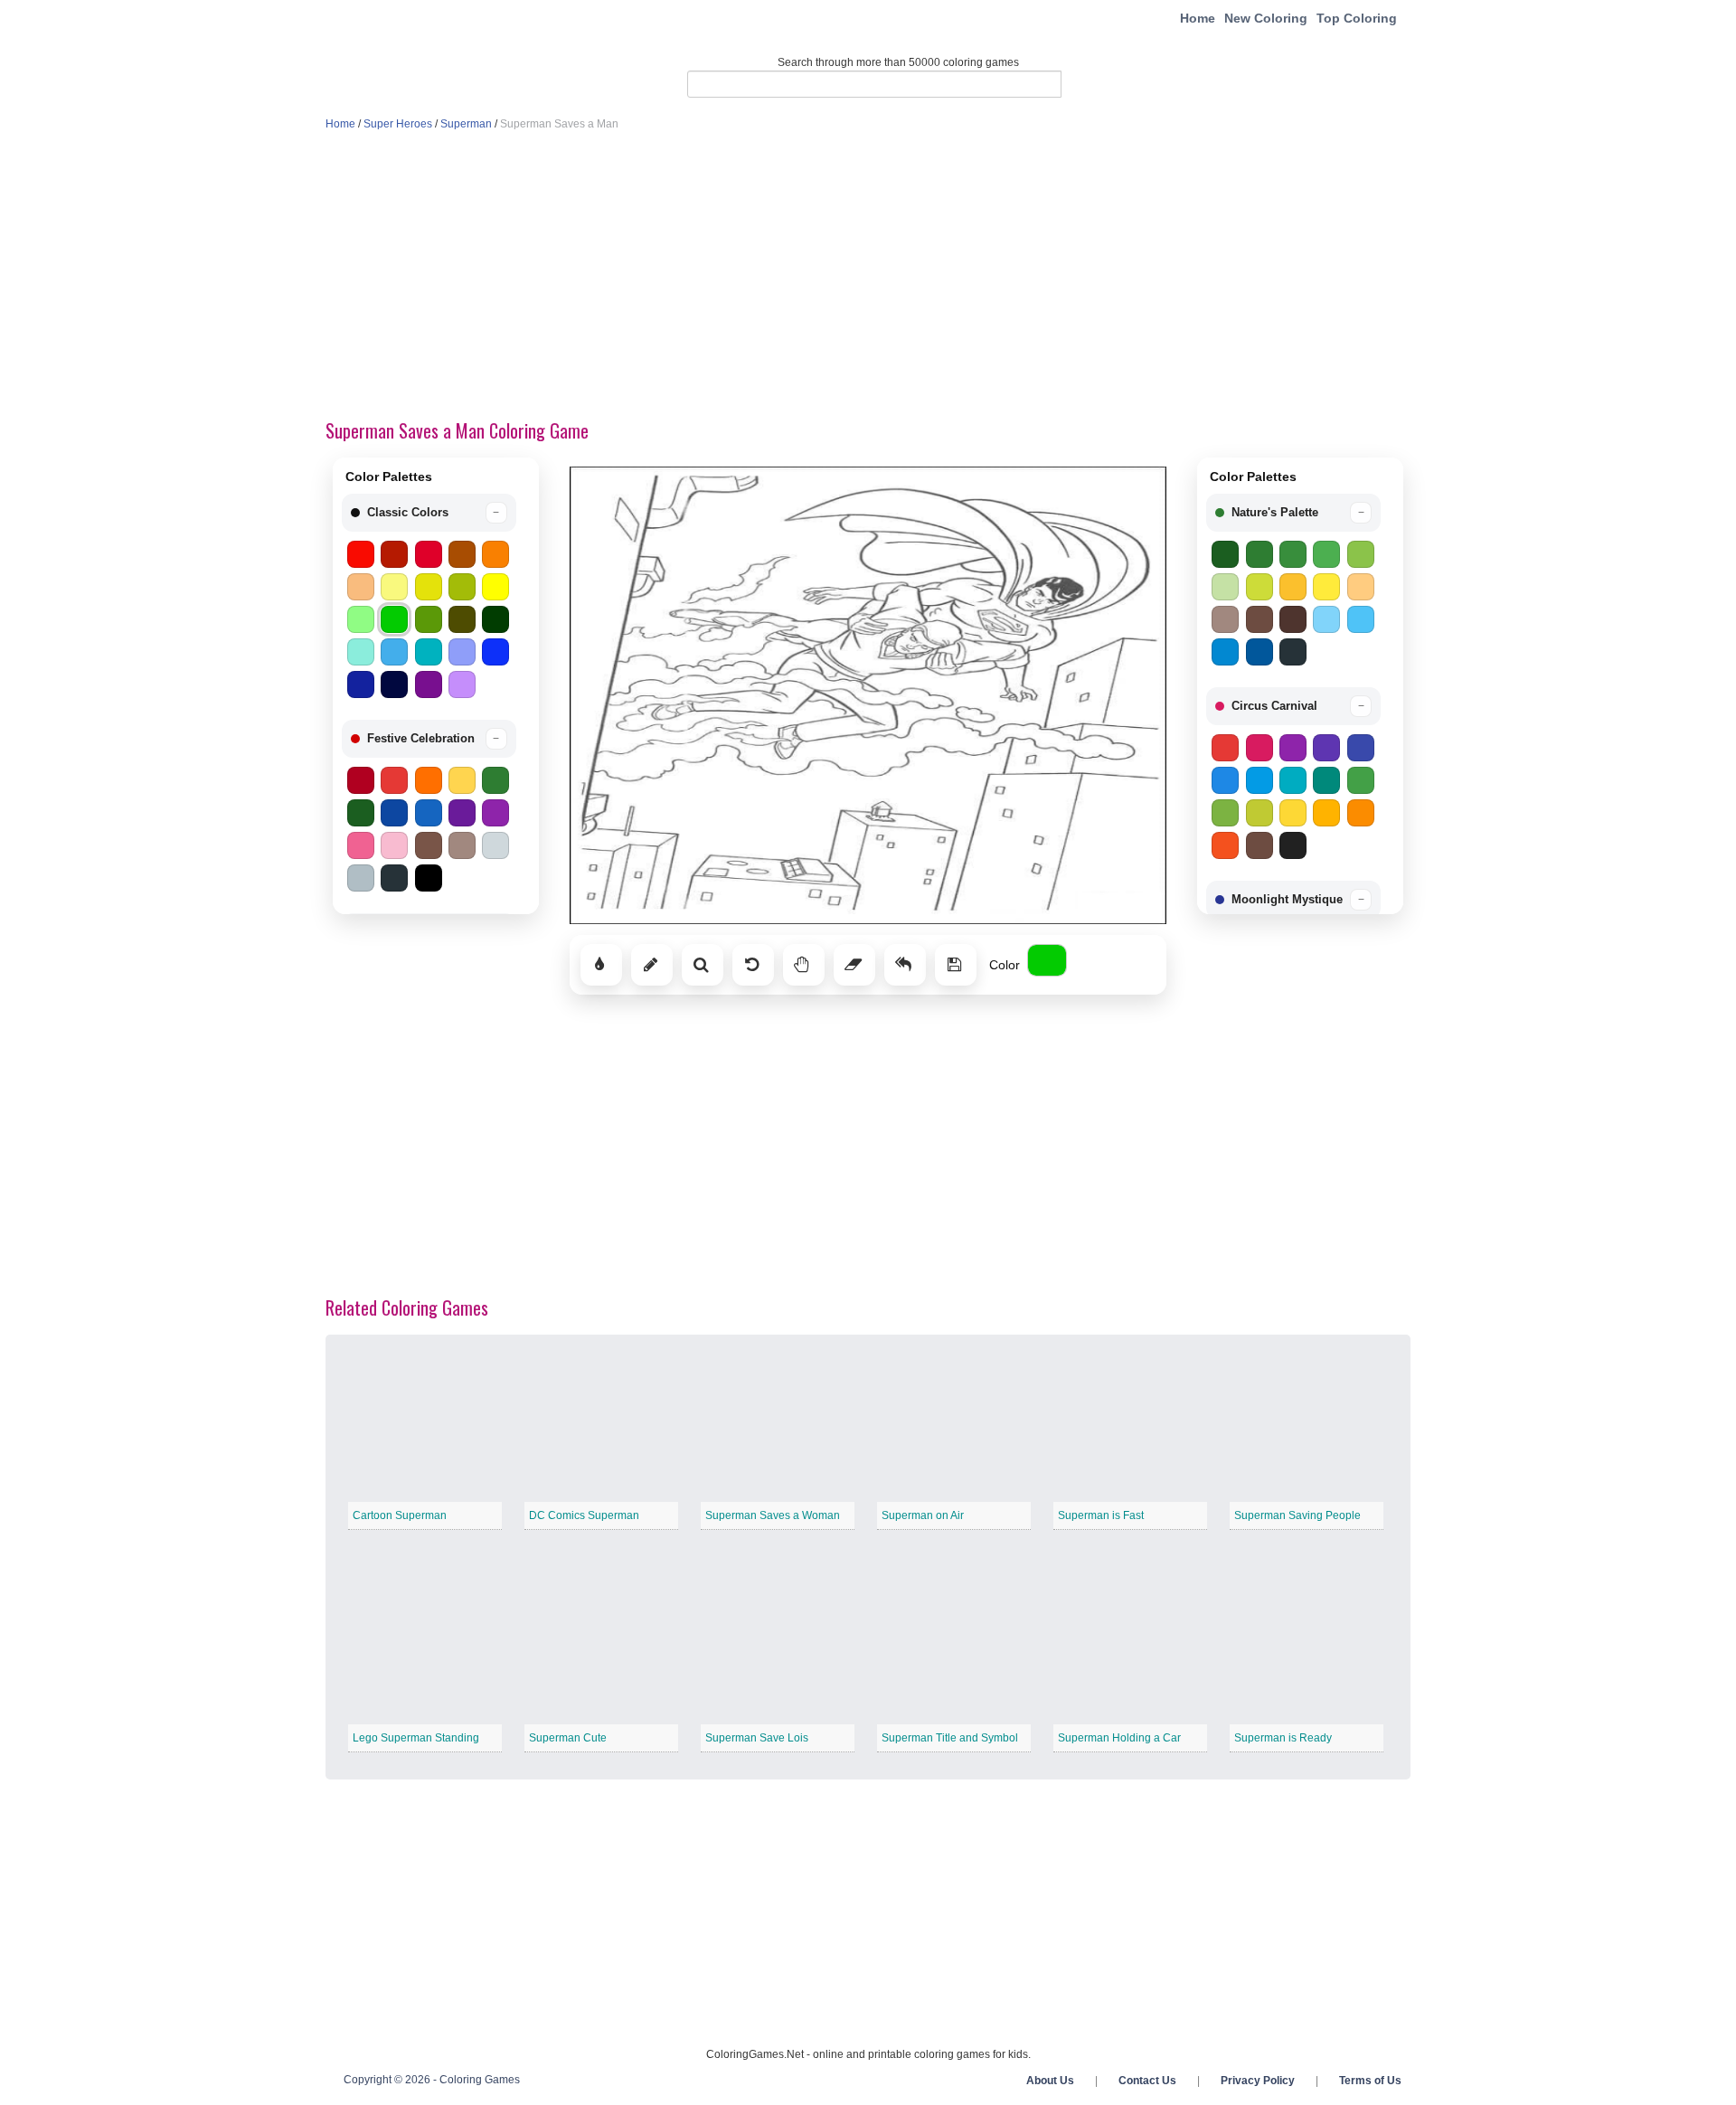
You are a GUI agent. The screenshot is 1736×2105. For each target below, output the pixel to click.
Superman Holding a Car (1119, 1738)
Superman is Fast (1101, 1515)
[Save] (956, 965)
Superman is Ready (1283, 1738)
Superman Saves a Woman (773, 1515)
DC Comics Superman (584, 1515)
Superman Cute (568, 1738)
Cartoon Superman (400, 1515)
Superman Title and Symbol (950, 1738)
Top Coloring (1357, 18)
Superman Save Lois (757, 1738)
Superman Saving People (1297, 1515)
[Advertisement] (868, 277)
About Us (1050, 2081)
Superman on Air (923, 1515)
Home (1198, 18)
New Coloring (1266, 18)
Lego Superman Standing (416, 1738)
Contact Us (1147, 2081)
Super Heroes (398, 124)
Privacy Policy (1258, 2081)
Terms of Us (1370, 2081)
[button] (429, 513)
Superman (466, 124)
